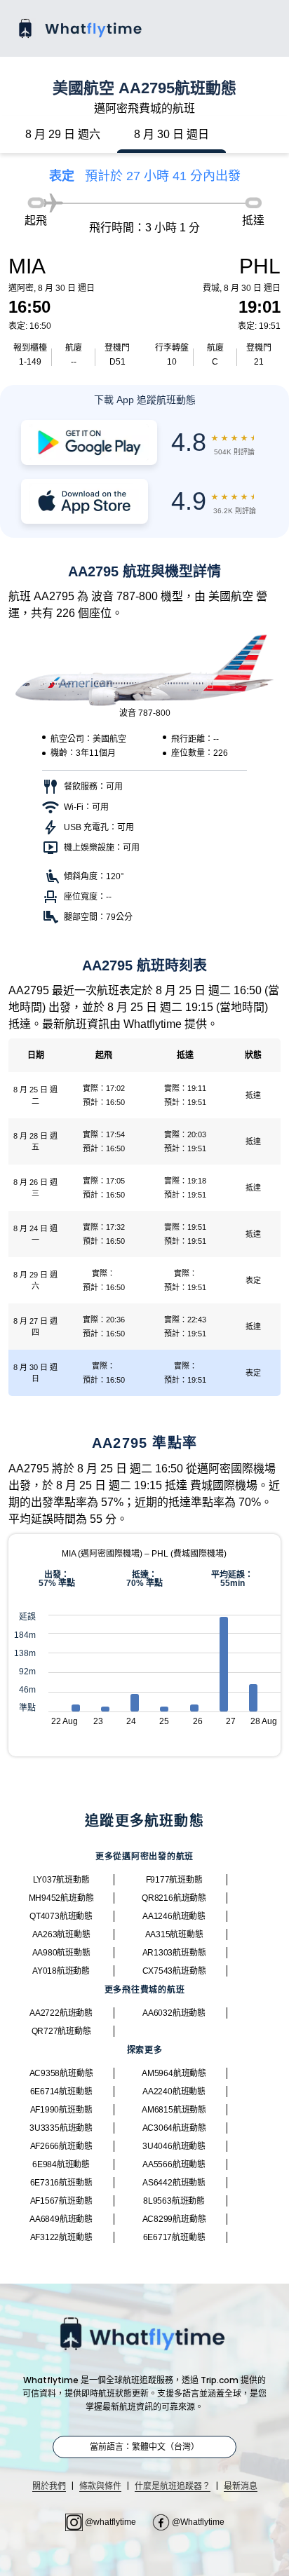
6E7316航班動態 (61, 2183)
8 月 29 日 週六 (63, 134)
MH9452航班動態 (61, 1898)
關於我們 (49, 2486)
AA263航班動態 (61, 1934)
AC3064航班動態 (174, 2128)
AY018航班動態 (61, 1971)
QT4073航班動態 (61, 1916)
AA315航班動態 (174, 1934)
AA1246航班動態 (174, 1916)
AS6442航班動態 (174, 2183)
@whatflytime (110, 2522)
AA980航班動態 (61, 1953)
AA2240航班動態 (174, 2092)
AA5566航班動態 (174, 2164)
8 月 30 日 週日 (172, 134)
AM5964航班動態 (174, 2073)
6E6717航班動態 (174, 2237)
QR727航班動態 (61, 2031)
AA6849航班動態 (61, 2219)
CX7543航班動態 (174, 1971)
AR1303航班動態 (174, 1953)
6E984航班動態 (61, 2164)
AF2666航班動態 (61, 2146)
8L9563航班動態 (174, 2201)
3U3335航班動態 (61, 2128)
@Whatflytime (197, 2522)
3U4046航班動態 (174, 2146)
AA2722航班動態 (61, 2013)
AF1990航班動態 (61, 2110)
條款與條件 (100, 2486)
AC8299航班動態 (174, 2219)
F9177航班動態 (174, 1880)
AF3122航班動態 (61, 2237)
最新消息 (241, 2486)
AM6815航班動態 (174, 2110)
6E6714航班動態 (61, 2092)
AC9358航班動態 (61, 2073)
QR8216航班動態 (174, 1898)
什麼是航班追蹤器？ (173, 2486)
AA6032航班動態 (174, 2013)
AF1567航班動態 (61, 2201)
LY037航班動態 (61, 1880)
